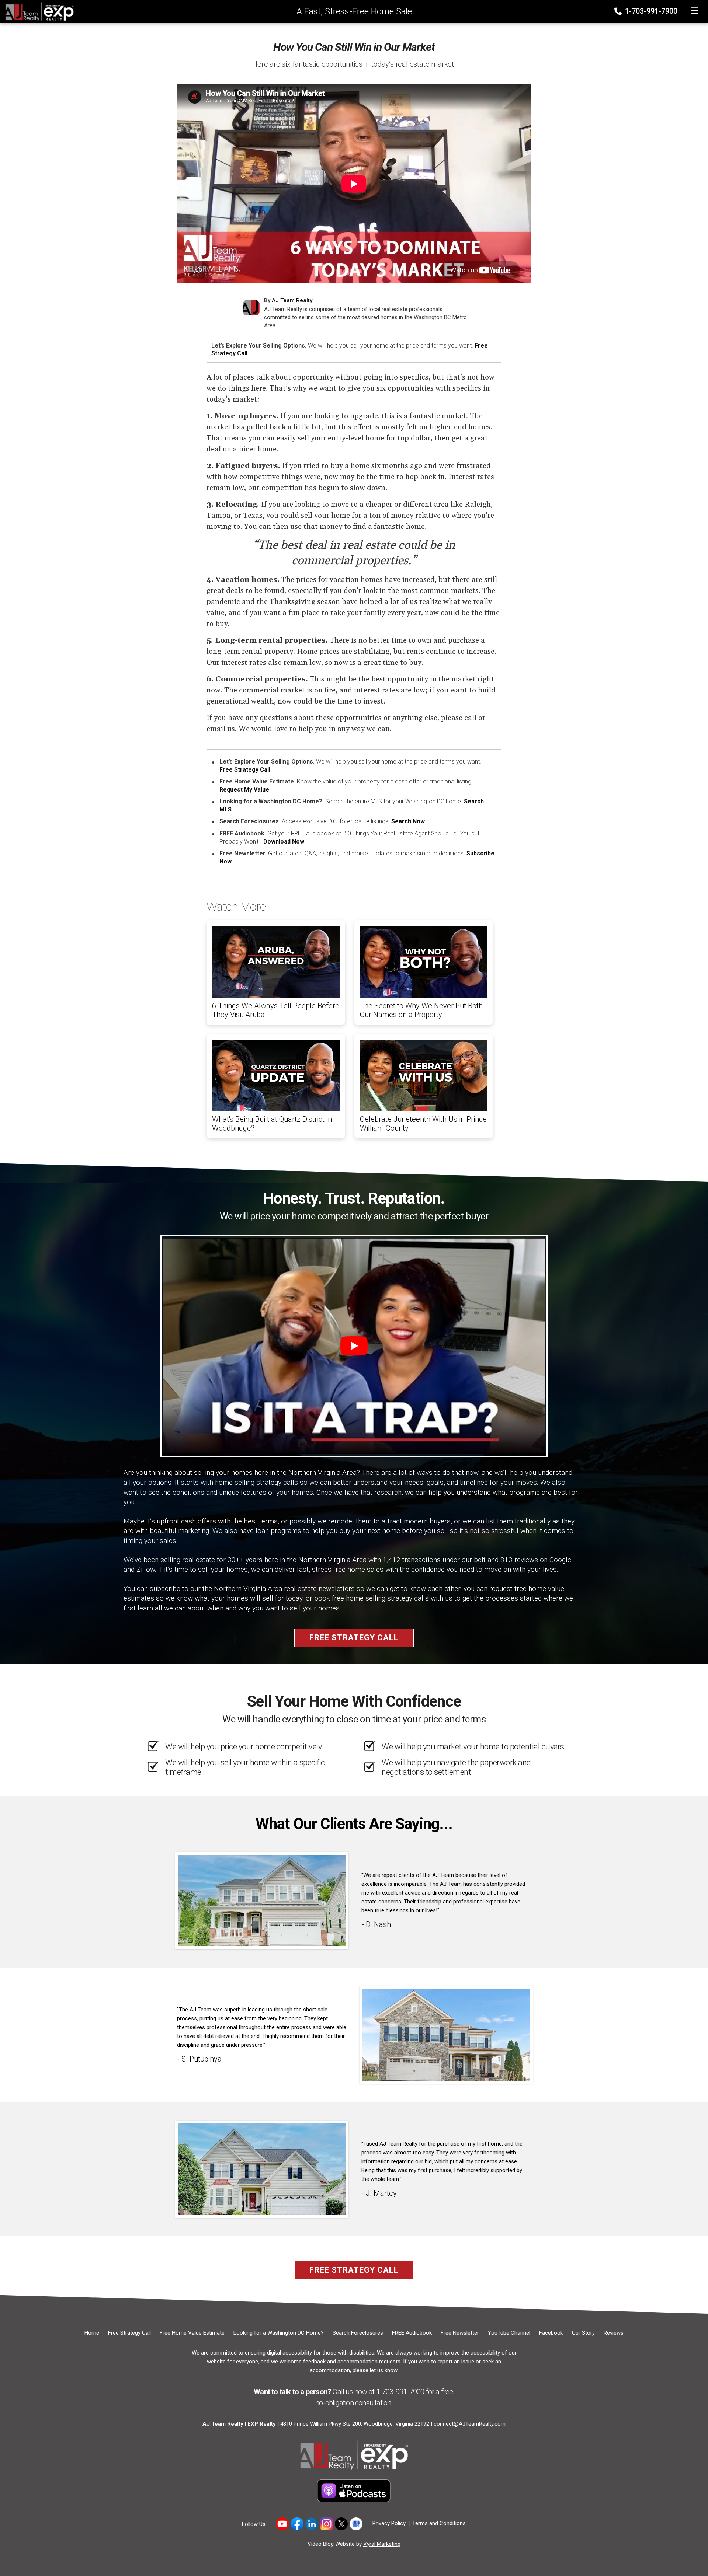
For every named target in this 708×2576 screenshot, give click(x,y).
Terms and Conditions (439, 2523)
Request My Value (244, 790)
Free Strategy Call (245, 770)
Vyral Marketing (382, 2544)
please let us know (375, 2370)
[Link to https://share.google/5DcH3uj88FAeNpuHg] (356, 2524)
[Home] (37, 11)
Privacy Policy (389, 2523)
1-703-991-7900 (650, 11)
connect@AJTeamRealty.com (470, 2424)
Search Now (408, 821)
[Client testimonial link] (262, 1900)
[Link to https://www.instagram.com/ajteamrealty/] (327, 2524)
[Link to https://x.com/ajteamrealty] (341, 2524)
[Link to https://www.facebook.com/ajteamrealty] (297, 2524)
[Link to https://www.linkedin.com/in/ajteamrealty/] (312, 2524)
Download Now (284, 842)
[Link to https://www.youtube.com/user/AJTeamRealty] (282, 2524)
